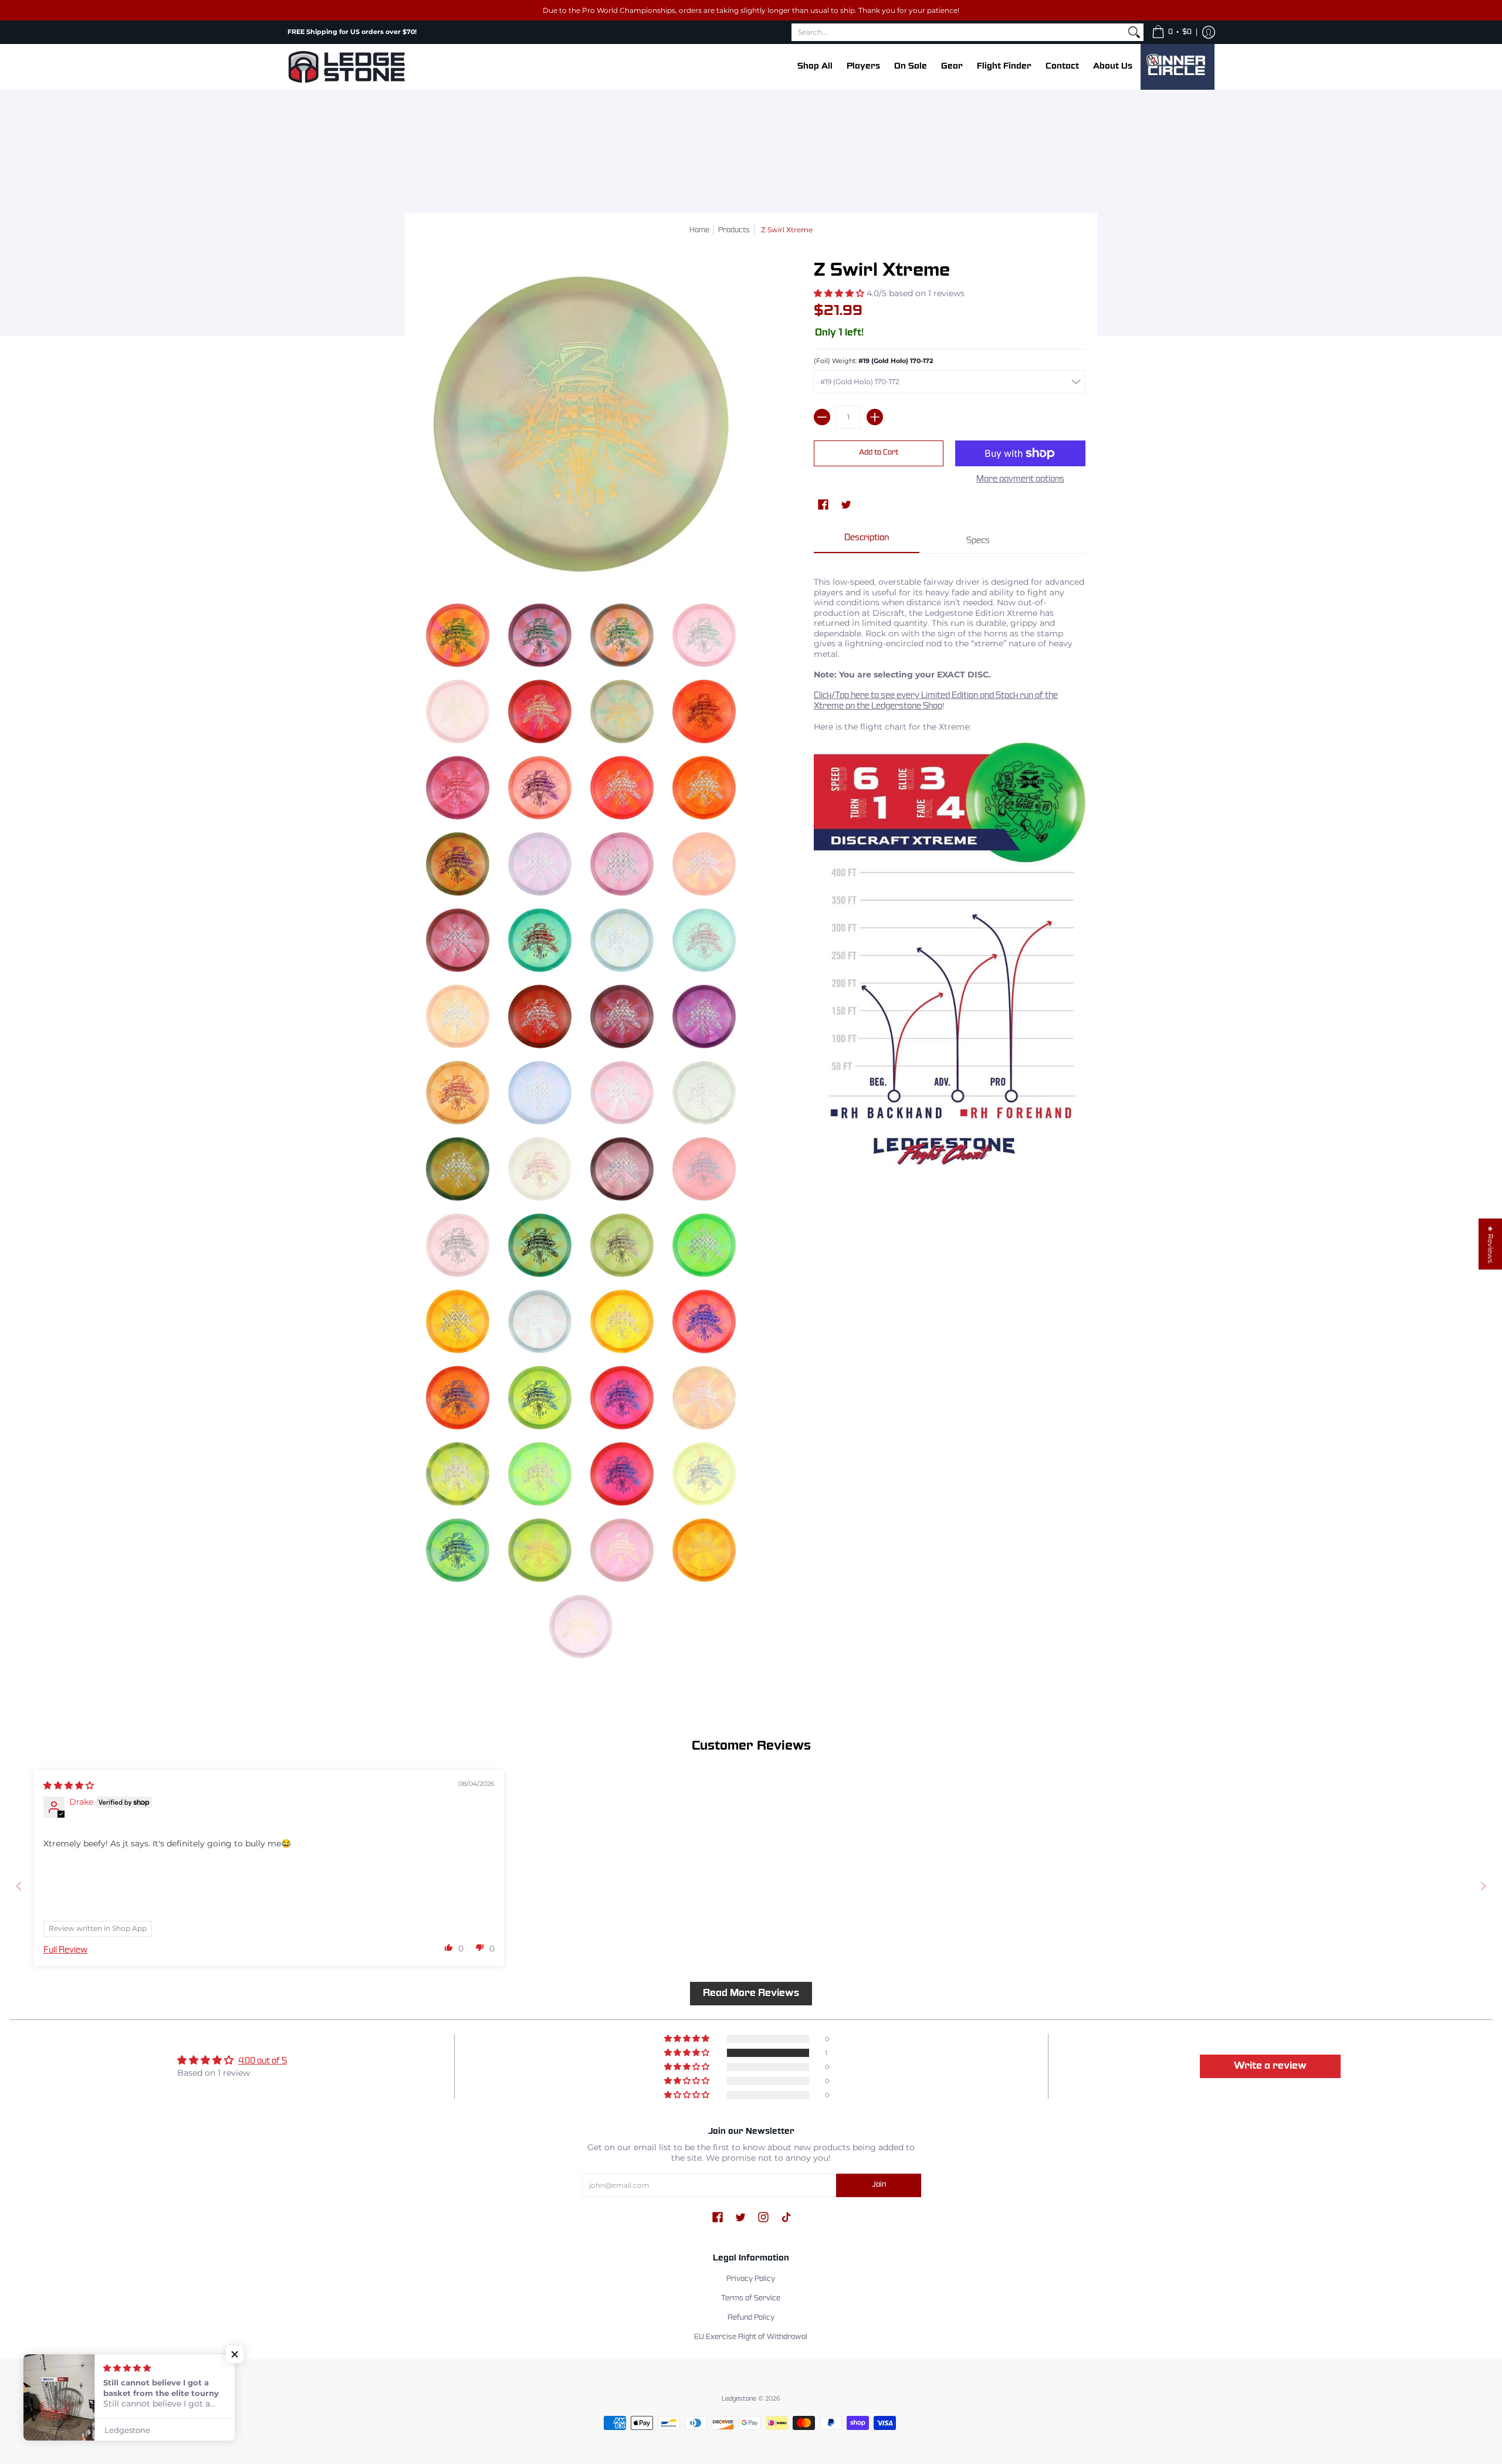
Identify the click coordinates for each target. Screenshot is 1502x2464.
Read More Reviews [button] (751, 1993)
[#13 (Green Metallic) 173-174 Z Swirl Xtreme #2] (540, 635)
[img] (69, 1785)
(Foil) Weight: (873, 361)
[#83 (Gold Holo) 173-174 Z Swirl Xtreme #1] (540, 1550)
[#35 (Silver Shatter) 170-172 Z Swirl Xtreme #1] (540, 1016)
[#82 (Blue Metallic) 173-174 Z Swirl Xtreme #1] (458, 1550)
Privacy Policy (751, 2279)
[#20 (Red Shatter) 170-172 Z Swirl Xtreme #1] (704, 711)
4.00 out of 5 (263, 2061)
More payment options (1020, 479)
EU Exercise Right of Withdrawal (751, 2337)
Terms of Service (751, 2299)
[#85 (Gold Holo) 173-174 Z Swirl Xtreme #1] (704, 1550)
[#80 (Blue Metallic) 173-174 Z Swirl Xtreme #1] (622, 1474)
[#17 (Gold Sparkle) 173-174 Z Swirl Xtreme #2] (540, 711)
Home (699, 231)
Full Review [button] (65, 1950)
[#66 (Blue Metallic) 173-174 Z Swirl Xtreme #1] (458, 1398)
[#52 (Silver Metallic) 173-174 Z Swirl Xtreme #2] (622, 1245)
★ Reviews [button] (1491, 1244)
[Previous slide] (19, 1886)
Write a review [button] (1270, 2066)
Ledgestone (739, 2399)
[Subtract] (822, 417)
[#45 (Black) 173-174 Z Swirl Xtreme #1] (540, 1245)
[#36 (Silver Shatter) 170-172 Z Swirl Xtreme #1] (622, 1016)
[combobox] (958, 32)
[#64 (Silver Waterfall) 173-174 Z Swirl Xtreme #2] (622, 1321)
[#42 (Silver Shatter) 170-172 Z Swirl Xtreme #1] (622, 1169)
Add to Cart (879, 453)
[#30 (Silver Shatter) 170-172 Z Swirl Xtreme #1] (622, 864)
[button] (1172, 32)
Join (879, 2185)
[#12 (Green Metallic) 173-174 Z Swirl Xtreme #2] (458, 635)
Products (734, 231)
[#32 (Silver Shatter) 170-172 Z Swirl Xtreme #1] (458, 940)
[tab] (867, 542)
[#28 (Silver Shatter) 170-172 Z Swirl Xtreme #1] (704, 788)
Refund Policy (751, 2318)
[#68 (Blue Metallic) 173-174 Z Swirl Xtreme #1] (622, 1398)
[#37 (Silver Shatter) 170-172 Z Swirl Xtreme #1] (704, 1016)
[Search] (1134, 32)
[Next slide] (1483, 1886)
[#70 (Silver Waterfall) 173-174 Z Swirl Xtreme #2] (458, 1474)
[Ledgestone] (346, 67)
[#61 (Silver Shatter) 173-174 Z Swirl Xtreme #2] (704, 1245)
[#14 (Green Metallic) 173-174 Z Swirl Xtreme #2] (622, 635)
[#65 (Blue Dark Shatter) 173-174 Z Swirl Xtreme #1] (704, 1321)
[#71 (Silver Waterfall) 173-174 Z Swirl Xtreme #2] (540, 1474)
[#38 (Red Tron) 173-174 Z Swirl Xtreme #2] (458, 1093)
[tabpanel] (950, 872)
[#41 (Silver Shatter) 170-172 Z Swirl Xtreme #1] (458, 1169)
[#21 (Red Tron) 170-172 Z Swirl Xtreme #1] (458, 788)
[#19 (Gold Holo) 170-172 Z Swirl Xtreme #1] (622, 711)
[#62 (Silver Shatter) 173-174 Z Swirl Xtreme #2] (458, 1321)
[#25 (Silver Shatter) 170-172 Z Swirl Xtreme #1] (622, 788)
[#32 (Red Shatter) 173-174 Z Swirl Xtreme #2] (540, 940)
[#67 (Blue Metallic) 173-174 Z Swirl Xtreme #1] (540, 1398)
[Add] (875, 417)
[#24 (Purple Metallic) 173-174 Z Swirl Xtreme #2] (540, 788)
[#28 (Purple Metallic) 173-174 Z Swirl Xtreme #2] (458, 864)
